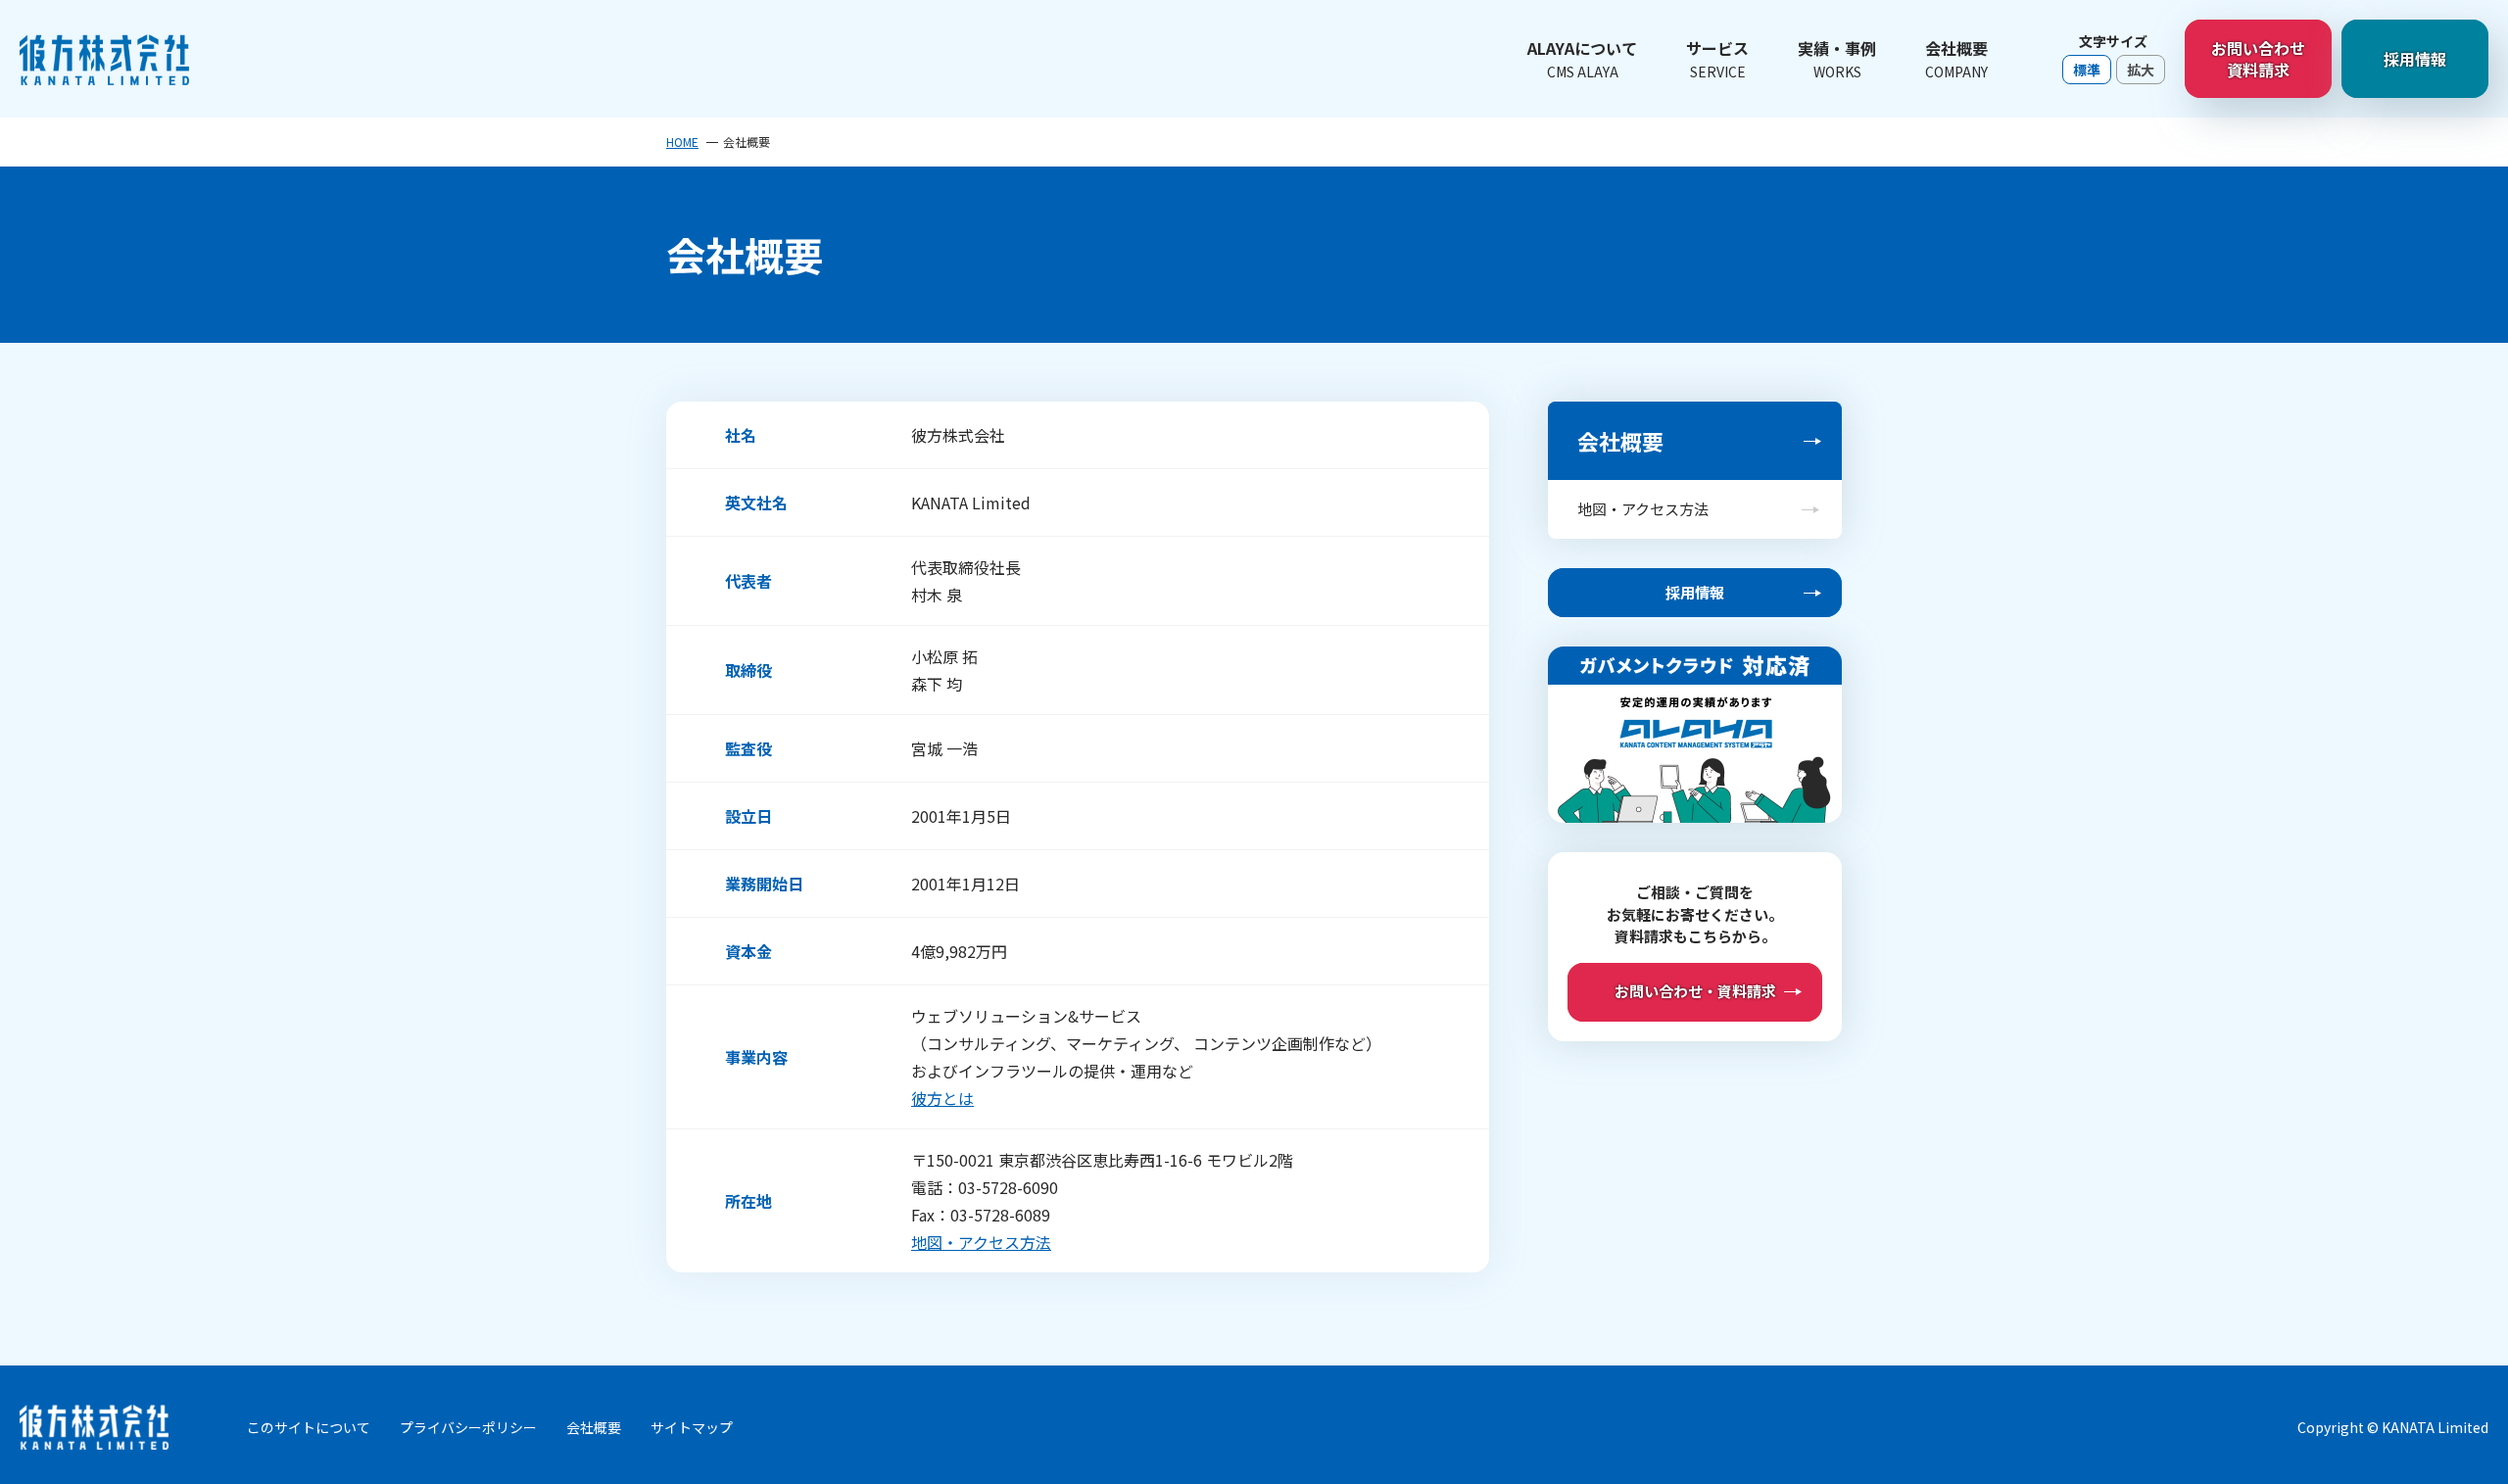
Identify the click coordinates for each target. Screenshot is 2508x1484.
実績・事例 (1837, 59)
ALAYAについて (1582, 59)
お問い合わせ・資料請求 (1695, 991)
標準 (2087, 70)
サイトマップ (692, 1427)
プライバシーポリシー (468, 1427)
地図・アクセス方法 (981, 1242)
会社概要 (1956, 59)
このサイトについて (309, 1427)
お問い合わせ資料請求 (2258, 59)
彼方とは (942, 1098)
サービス (1717, 59)
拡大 (2141, 70)
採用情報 (2415, 59)
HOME (682, 142)
